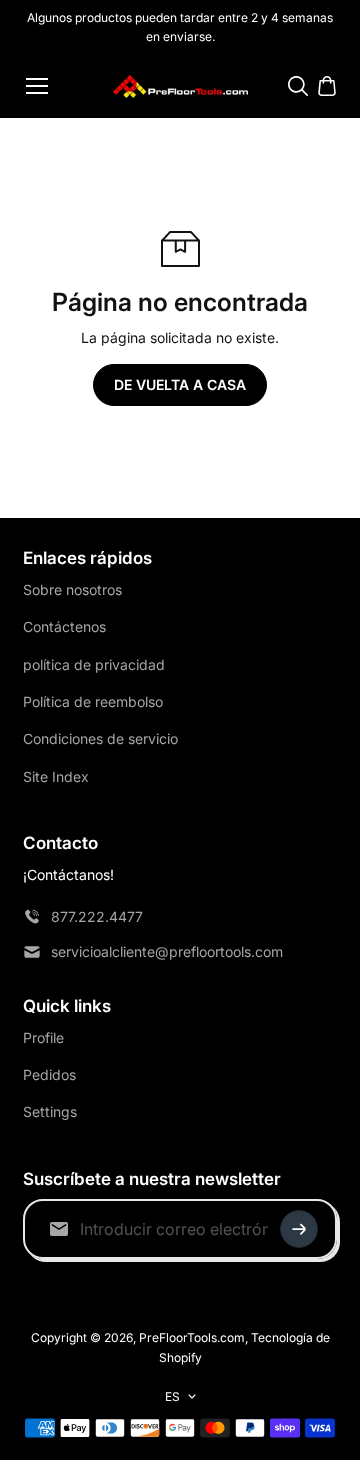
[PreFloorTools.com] (180, 86)
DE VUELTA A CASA (180, 384)
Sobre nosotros (72, 589)
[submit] (299, 1229)
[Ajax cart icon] (327, 86)
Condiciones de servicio (100, 738)
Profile (43, 1037)
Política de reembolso (93, 701)
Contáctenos (64, 626)
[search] (298, 86)
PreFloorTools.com (192, 1337)
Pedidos (49, 1074)
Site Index (56, 776)
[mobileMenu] (37, 86)
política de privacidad (94, 664)
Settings (50, 1111)
